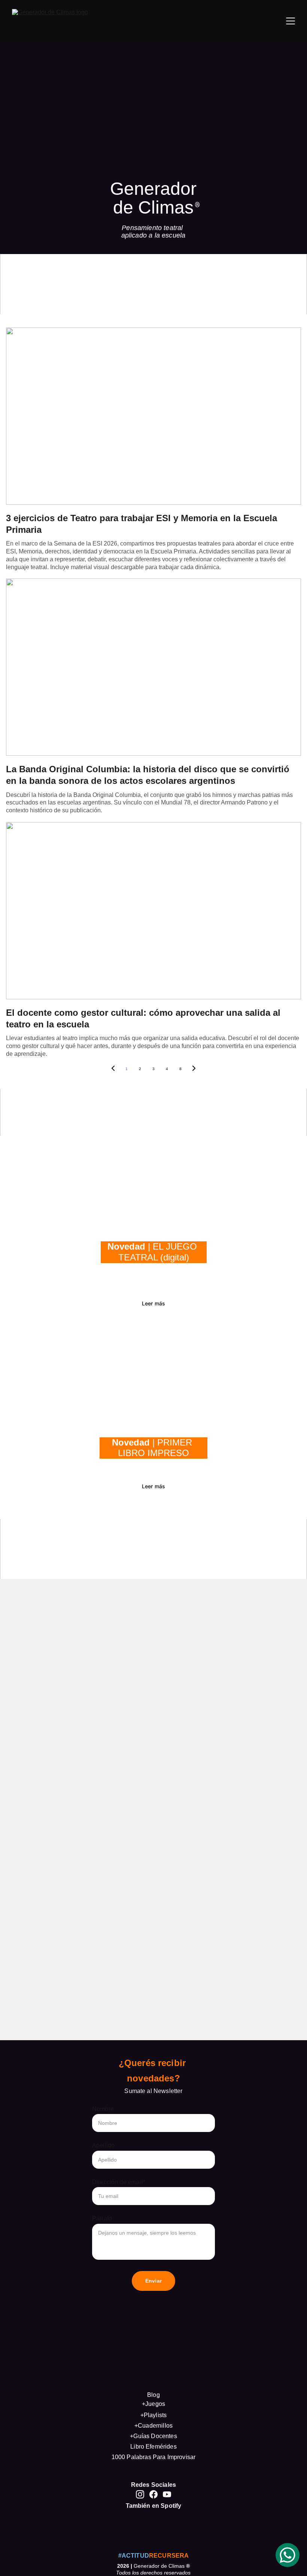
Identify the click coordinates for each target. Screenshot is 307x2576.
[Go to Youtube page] (167, 2494)
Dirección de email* (119, 2182)
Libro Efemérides (153, 2447)
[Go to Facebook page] (153, 2494)
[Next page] (194, 1069)
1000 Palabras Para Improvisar (154, 2457)
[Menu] (291, 21)
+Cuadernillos (153, 2426)
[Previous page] (113, 1069)
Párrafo (102, 2218)
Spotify (171, 2506)
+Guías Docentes (153, 2436)
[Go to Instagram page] (140, 2494)
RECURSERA (169, 2556)
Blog (153, 2395)
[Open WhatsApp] (288, 2555)
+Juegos (153, 2404)
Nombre (103, 2109)
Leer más (153, 1303)
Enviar (153, 2281)
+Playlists (154, 2415)
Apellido (103, 2145)
